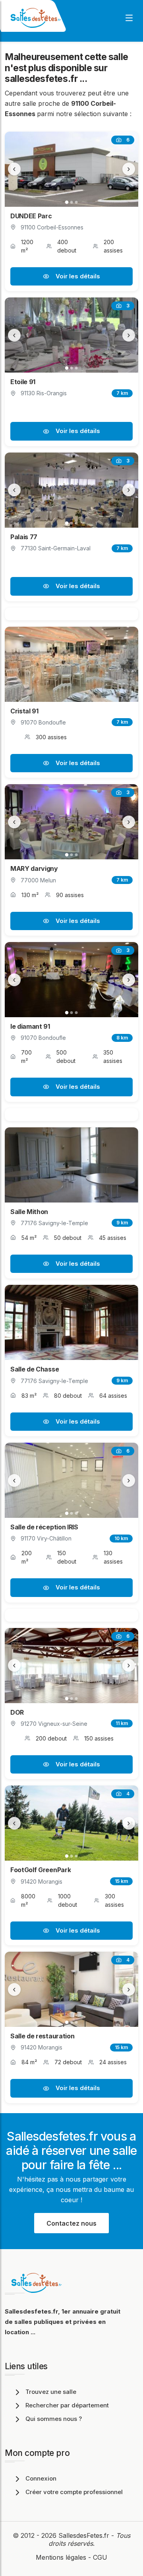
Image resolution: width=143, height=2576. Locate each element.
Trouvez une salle (51, 2392)
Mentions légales (61, 2557)
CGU (100, 2557)
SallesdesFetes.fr (85, 2535)
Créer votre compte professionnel (74, 2492)
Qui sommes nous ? (54, 2419)
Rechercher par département (67, 2405)
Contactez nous (71, 2223)
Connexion (41, 2478)
